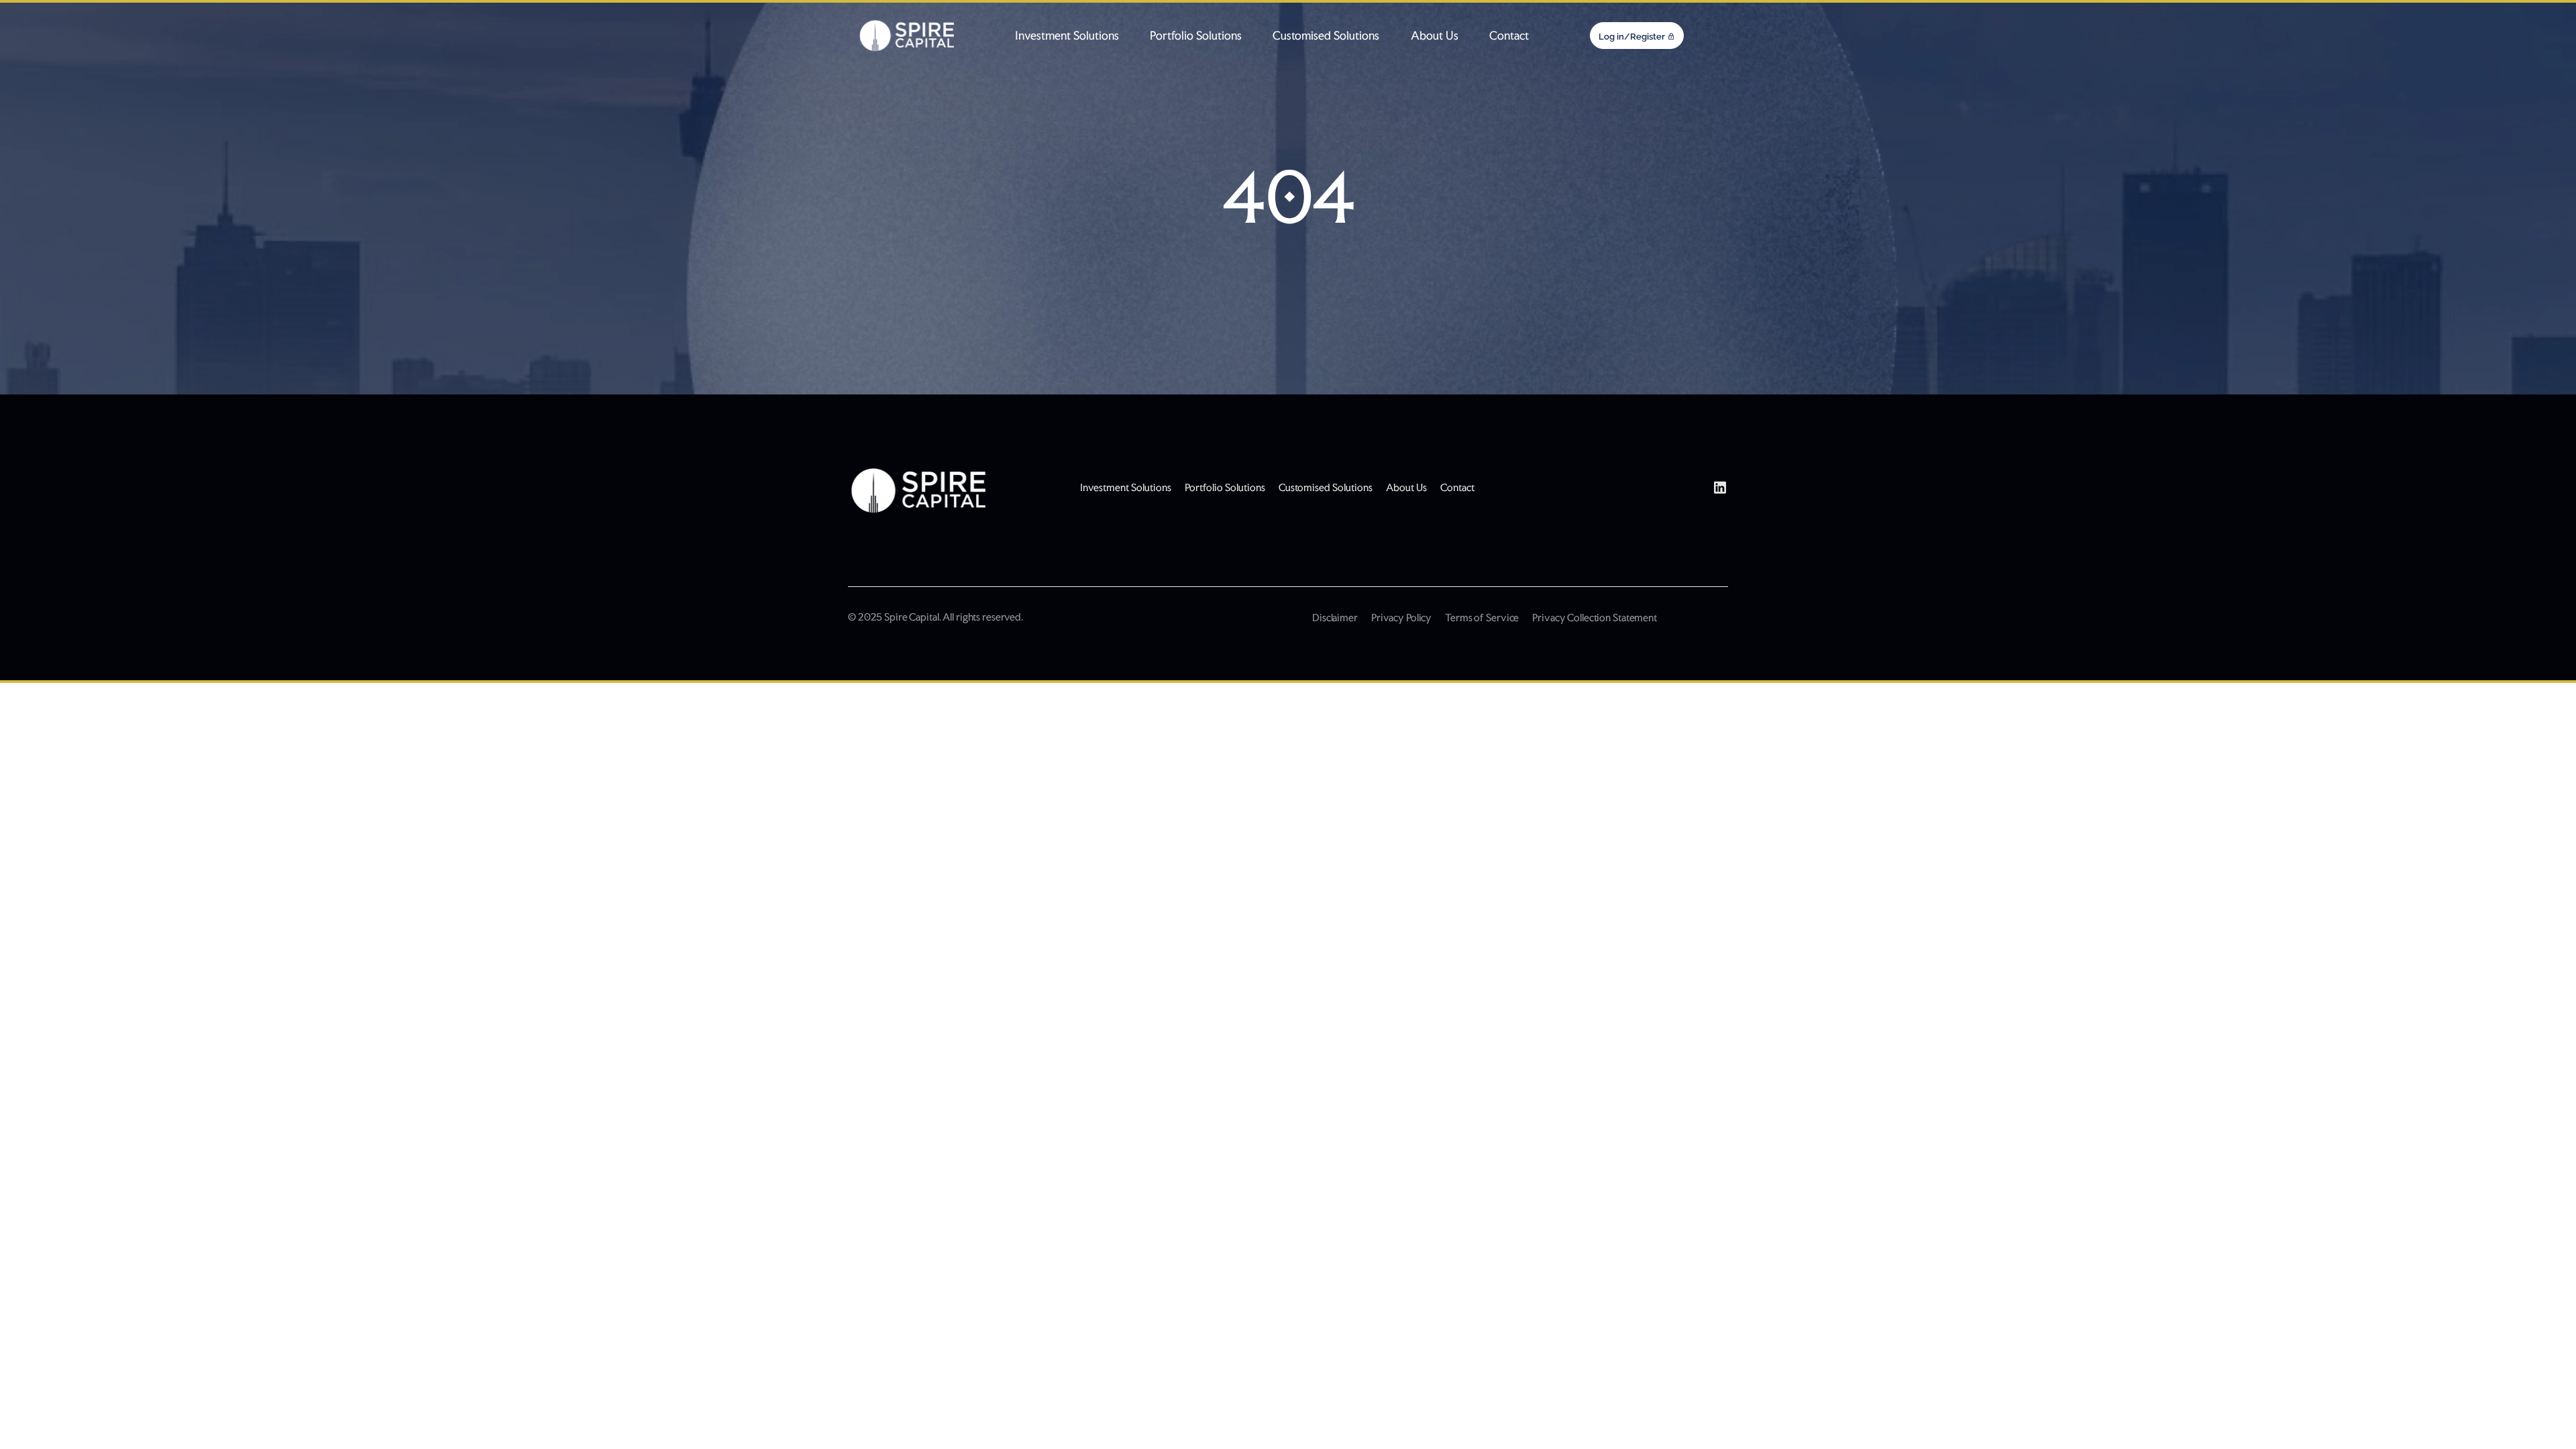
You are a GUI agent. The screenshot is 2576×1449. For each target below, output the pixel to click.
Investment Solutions (1067, 36)
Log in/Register (1632, 37)
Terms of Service (1482, 618)
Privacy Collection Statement (1595, 618)
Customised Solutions (1326, 36)
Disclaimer (1335, 618)
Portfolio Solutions (1196, 36)
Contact (1509, 36)
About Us (1435, 36)
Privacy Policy (1401, 618)
